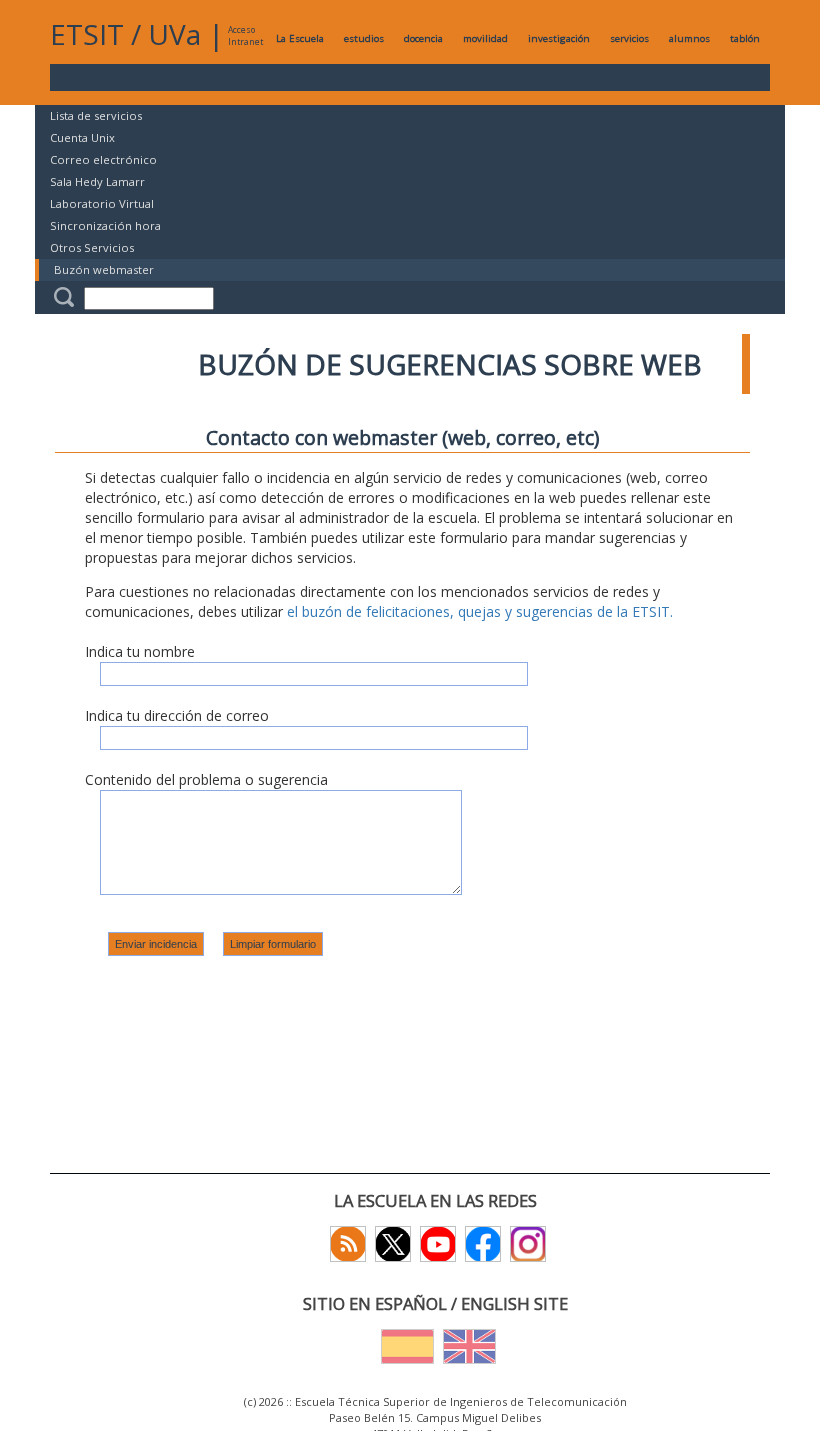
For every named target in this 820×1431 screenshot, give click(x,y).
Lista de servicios (96, 115)
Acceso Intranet (245, 35)
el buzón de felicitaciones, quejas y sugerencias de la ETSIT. (480, 611)
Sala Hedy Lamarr (97, 181)
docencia (423, 38)
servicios (629, 38)
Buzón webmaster (104, 269)
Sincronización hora (105, 225)
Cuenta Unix (82, 137)
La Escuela (300, 38)
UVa (174, 34)
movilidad (485, 38)
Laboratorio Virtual (102, 203)
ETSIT (87, 34)
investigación (559, 38)
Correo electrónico (103, 159)
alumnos (689, 38)
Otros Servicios (92, 247)
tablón (745, 38)
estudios (364, 38)
